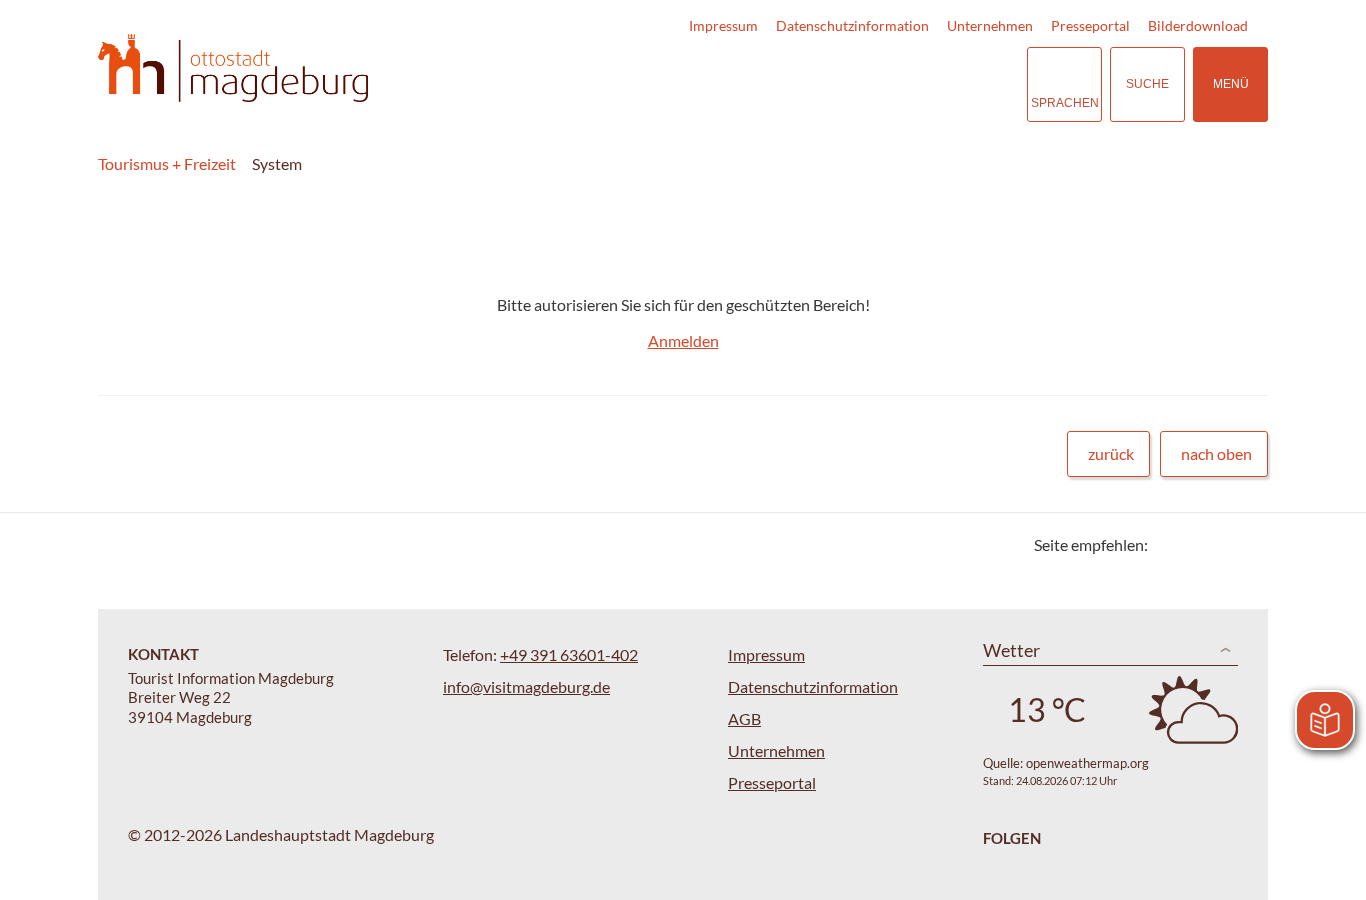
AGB (744, 718)
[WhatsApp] (1245, 544)
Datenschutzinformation (852, 25)
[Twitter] (1170, 544)
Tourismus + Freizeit (167, 163)
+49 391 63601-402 (569, 654)
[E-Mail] (1220, 544)
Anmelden (683, 340)
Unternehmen (990, 25)
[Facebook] (1195, 544)
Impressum (723, 25)
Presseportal (1090, 25)
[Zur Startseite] (233, 68)
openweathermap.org (1087, 763)
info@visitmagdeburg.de (526, 686)
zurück (1111, 453)
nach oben (1216, 453)
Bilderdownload (1198, 25)
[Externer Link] (889, 84)
